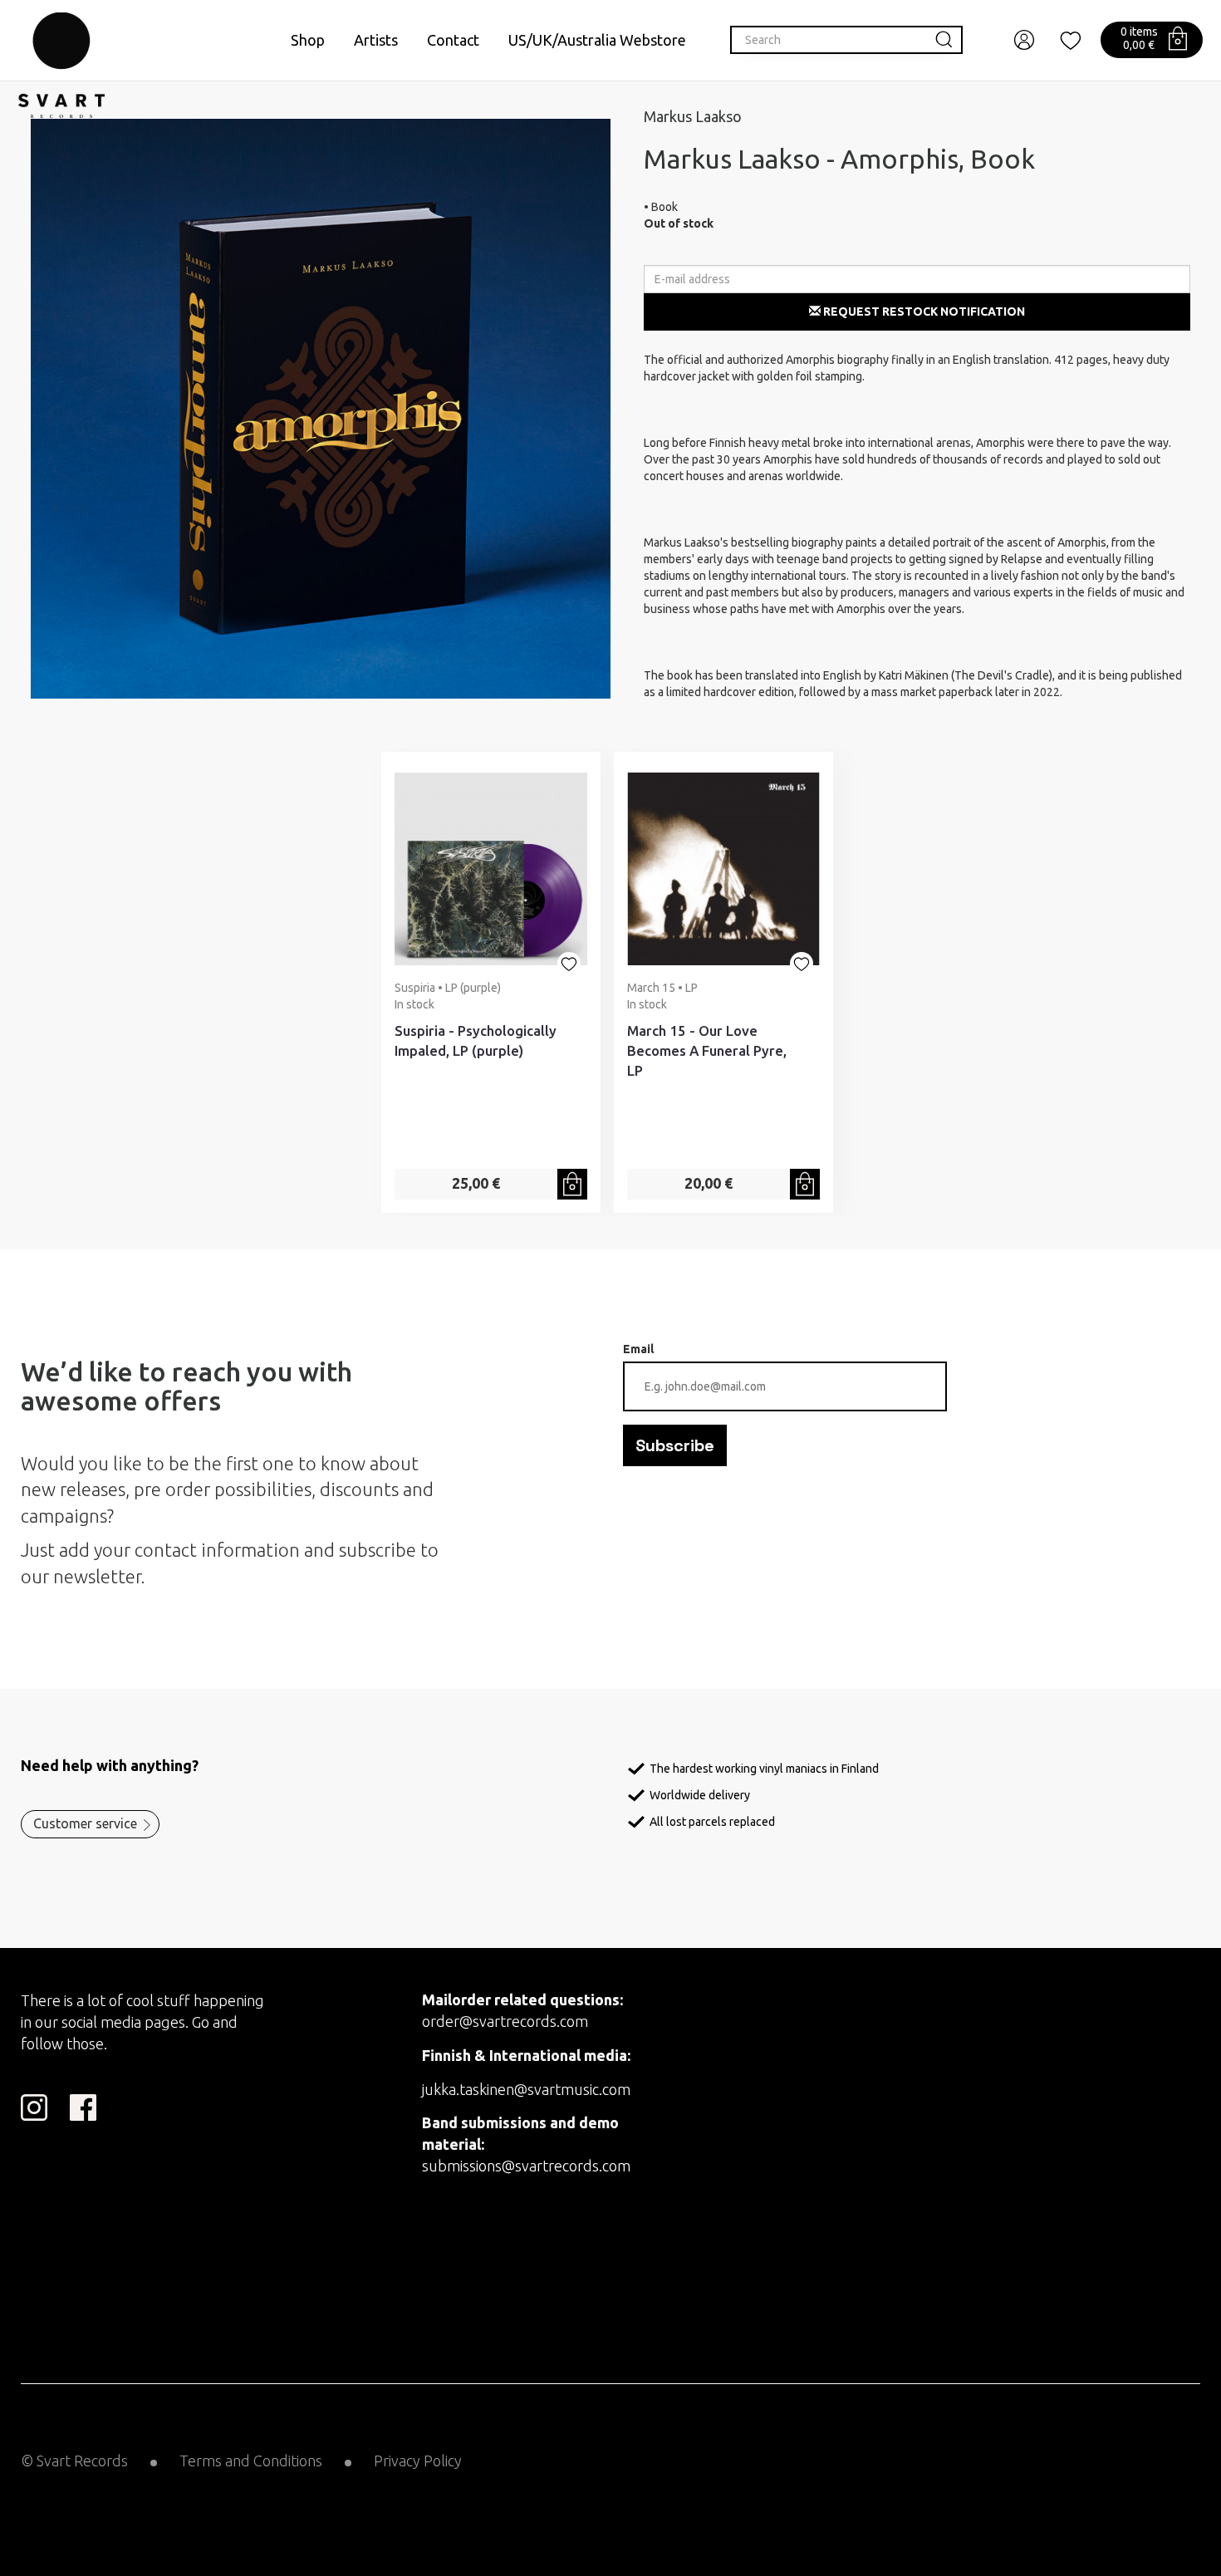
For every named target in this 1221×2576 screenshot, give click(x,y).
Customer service (85, 1823)
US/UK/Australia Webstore (597, 40)
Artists (376, 40)
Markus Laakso (693, 116)
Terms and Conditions (251, 2461)
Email (638, 1349)
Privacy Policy (418, 2461)
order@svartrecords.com (505, 2021)
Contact (453, 40)
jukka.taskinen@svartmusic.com (526, 2089)
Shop (308, 40)
